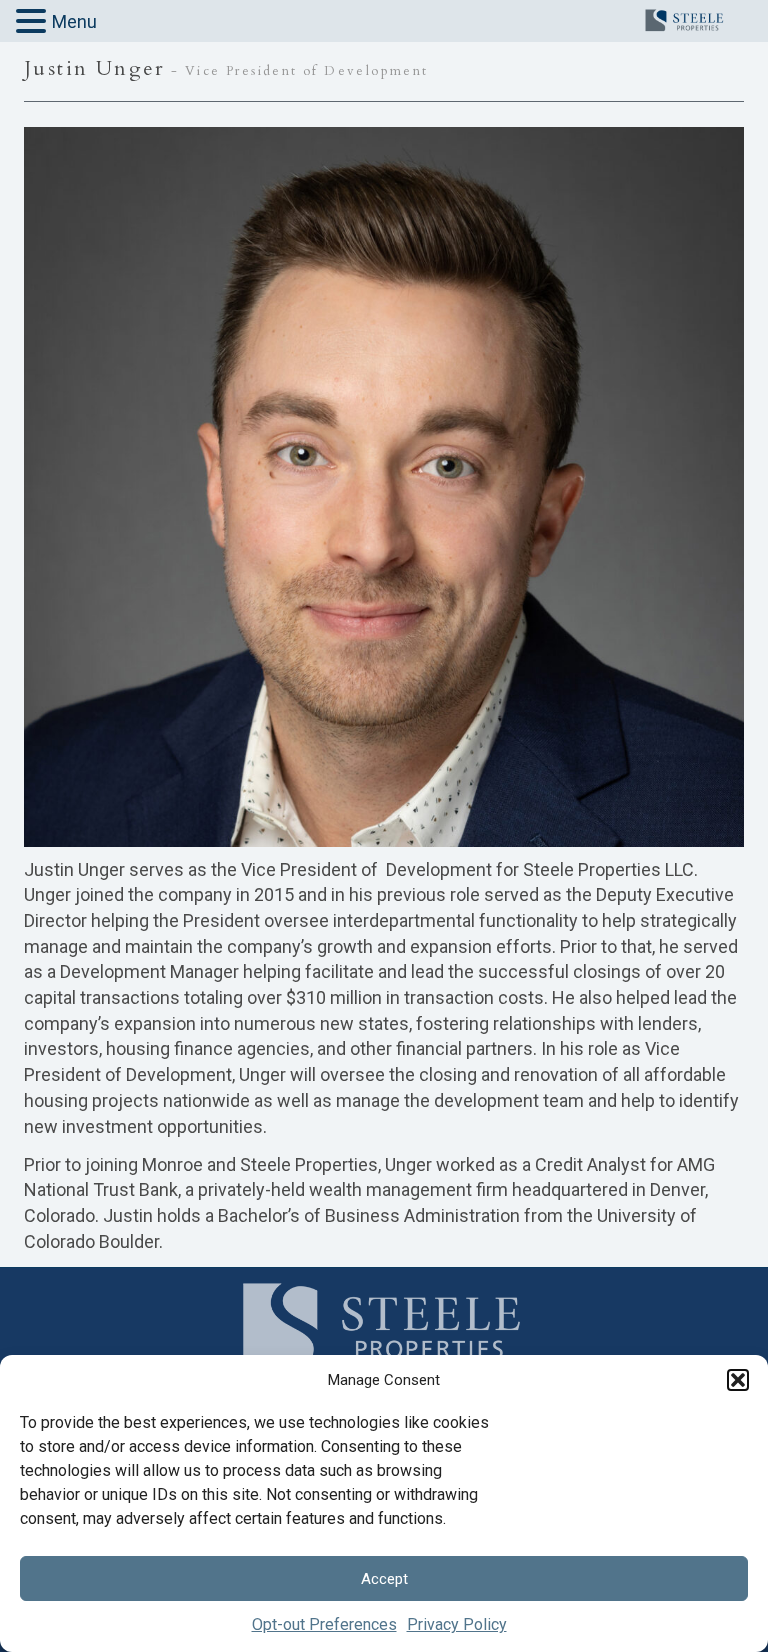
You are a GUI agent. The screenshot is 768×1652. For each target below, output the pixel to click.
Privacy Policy (457, 1624)
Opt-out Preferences (324, 1624)
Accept (384, 1579)
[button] (738, 1380)
